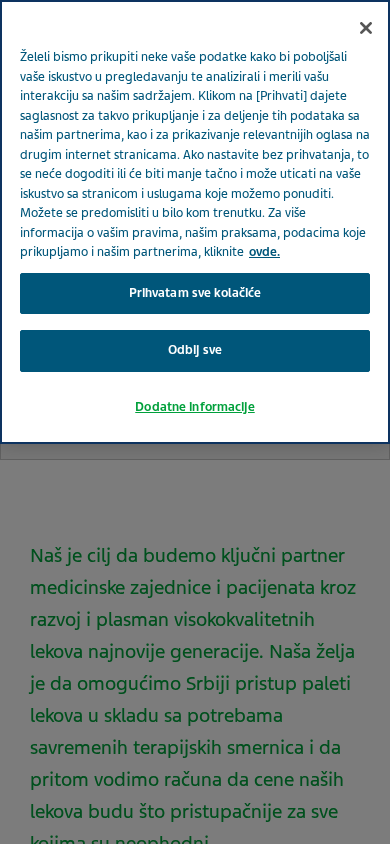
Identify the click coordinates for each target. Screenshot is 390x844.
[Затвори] (366, 28)
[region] (195, 222)
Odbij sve (195, 350)
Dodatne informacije (194, 407)
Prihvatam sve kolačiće (195, 293)
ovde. (264, 252)
